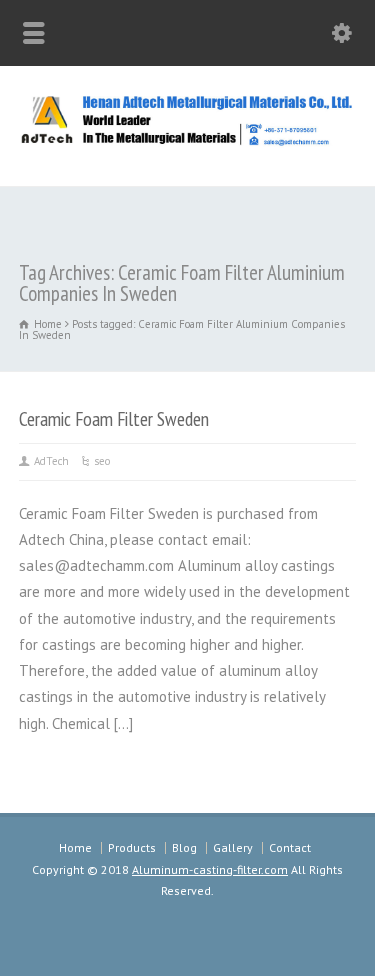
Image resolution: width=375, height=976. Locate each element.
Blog (184, 847)
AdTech (51, 461)
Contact (290, 847)
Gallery (233, 847)
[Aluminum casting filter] (187, 142)
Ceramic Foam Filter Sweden (114, 418)
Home (75, 847)
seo (102, 461)
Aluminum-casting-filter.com (210, 869)
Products (132, 847)
